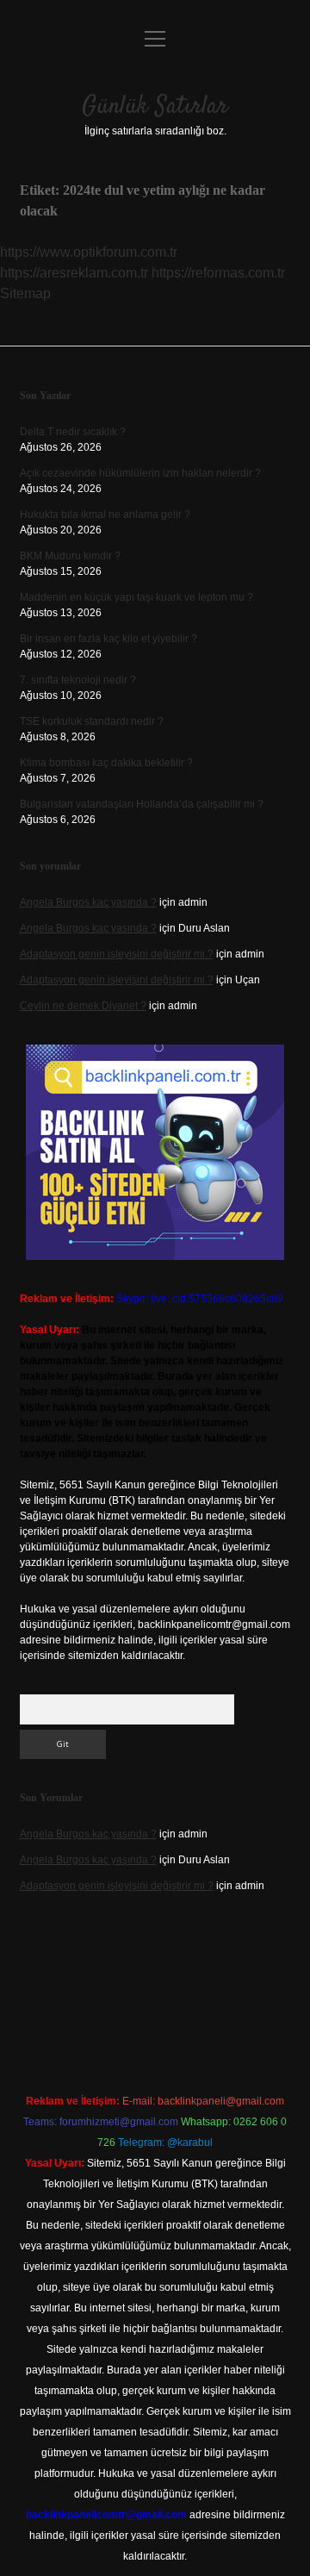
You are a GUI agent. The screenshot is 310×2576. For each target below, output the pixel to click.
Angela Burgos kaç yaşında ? (88, 902)
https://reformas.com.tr (218, 273)
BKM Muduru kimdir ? (70, 556)
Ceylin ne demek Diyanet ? (83, 1006)
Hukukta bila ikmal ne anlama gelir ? (105, 515)
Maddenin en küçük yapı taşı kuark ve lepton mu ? (136, 597)
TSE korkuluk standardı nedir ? (92, 721)
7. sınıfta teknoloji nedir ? (78, 680)
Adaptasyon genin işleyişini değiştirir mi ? (117, 954)
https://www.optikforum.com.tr (89, 252)
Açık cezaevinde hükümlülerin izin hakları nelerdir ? (140, 473)
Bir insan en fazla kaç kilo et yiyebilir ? (108, 639)
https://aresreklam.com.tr (74, 273)
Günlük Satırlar (155, 107)
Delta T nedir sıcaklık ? (73, 432)
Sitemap (25, 293)
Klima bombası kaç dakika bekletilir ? (106, 763)
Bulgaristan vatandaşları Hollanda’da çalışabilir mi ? (142, 804)
